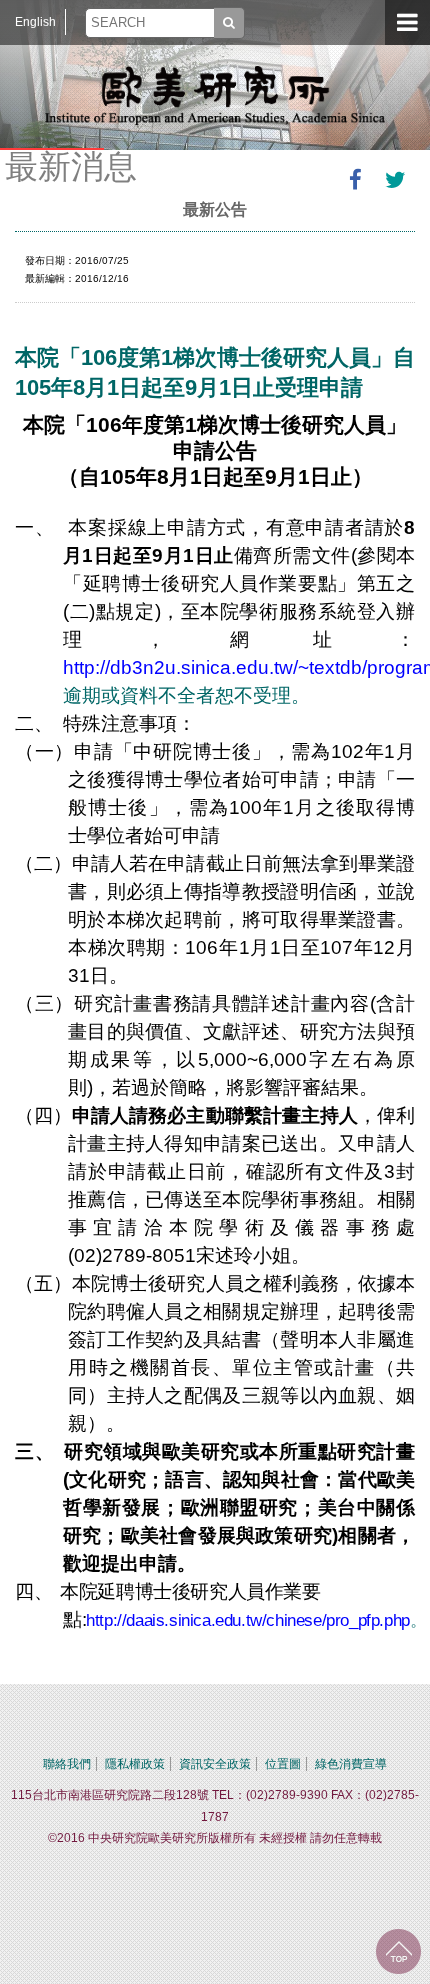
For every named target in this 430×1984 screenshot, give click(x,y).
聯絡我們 (67, 1764)
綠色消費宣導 (351, 1764)
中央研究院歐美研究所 (215, 95)
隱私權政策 (135, 1764)
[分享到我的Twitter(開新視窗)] (395, 180)
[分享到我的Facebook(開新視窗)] (355, 180)
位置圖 (283, 1764)
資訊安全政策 (215, 1764)
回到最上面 (398, 1951)
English (35, 22)
